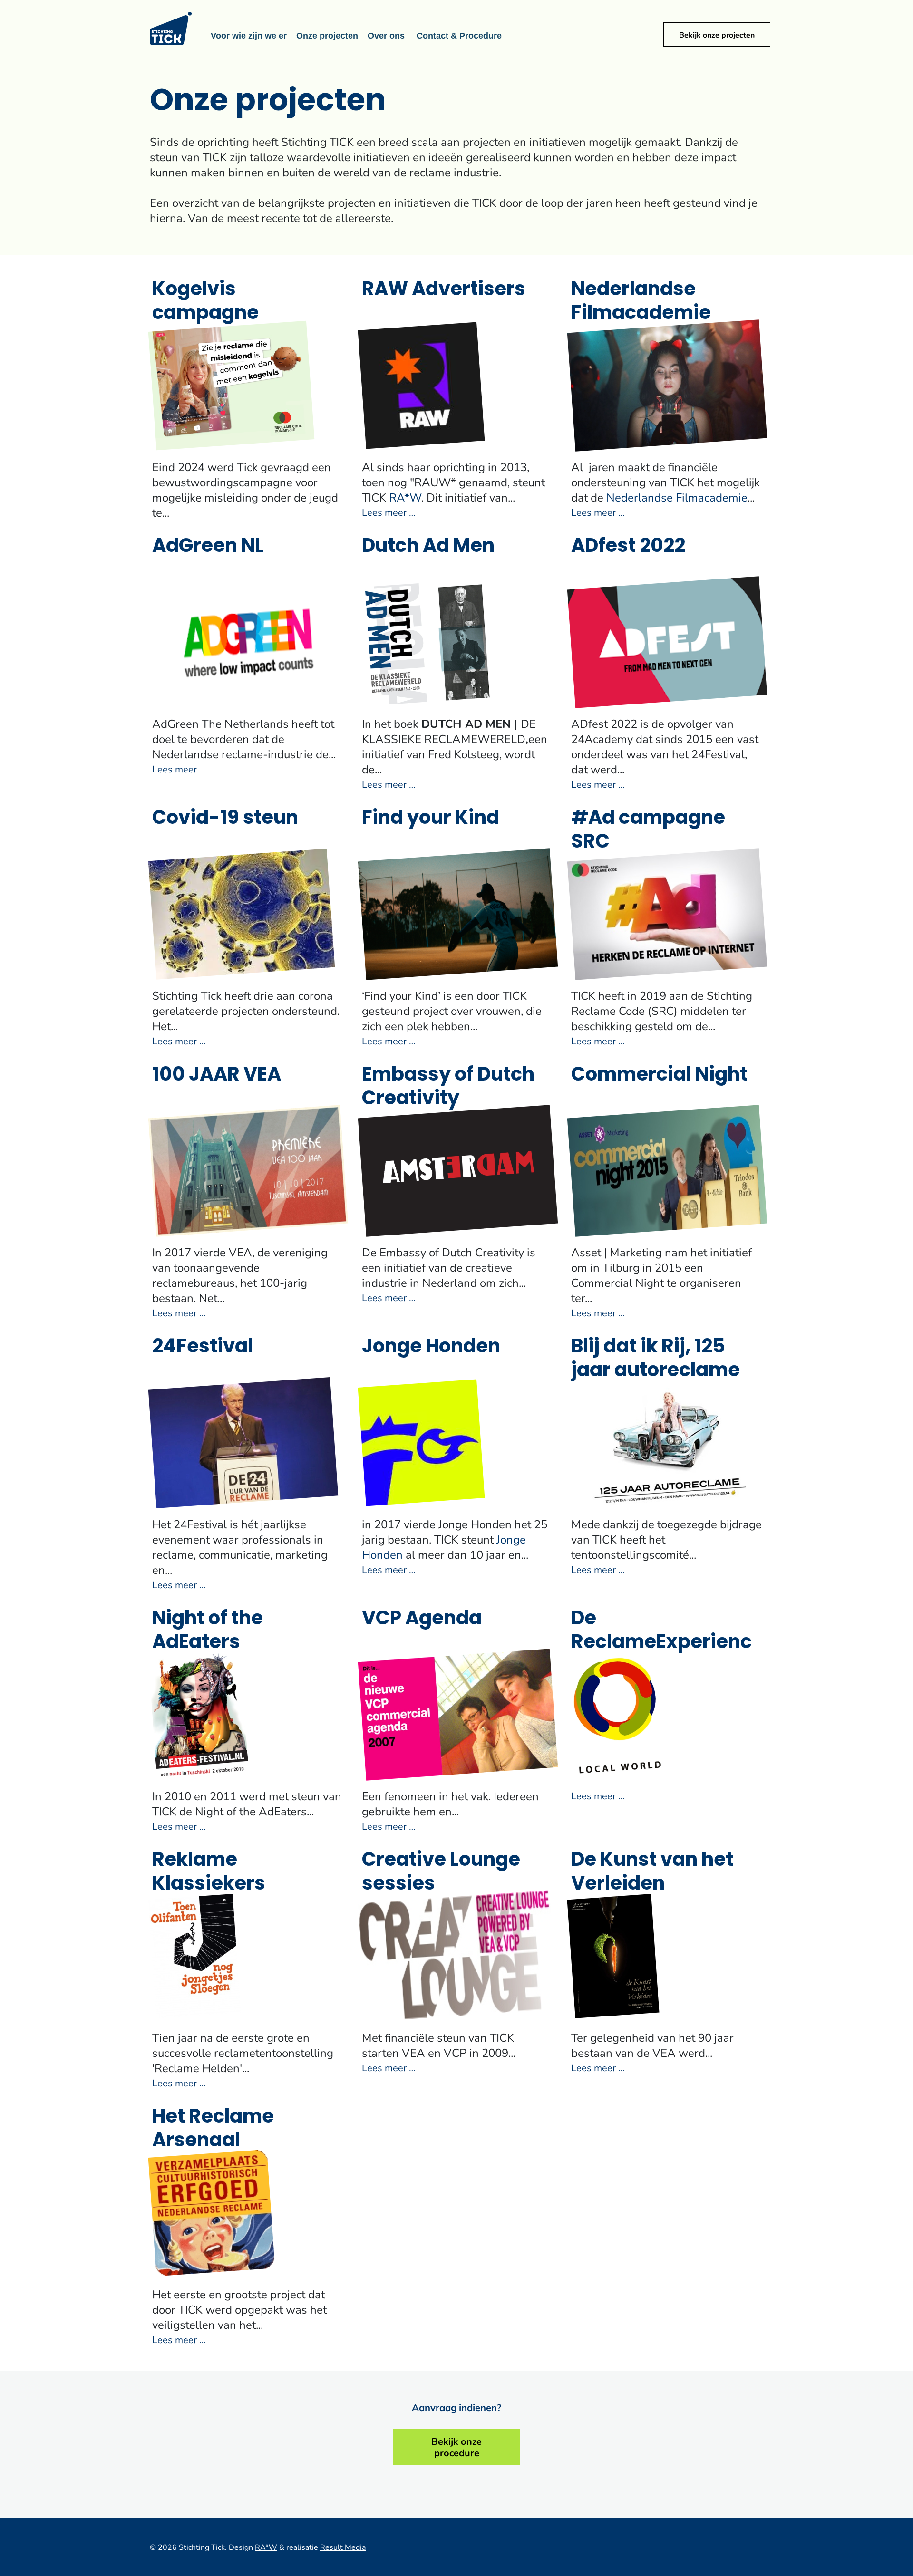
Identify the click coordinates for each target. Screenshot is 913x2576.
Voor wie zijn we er (249, 36)
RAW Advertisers (444, 290)
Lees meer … (389, 512)
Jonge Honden (431, 1348)
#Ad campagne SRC (648, 831)
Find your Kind (431, 819)
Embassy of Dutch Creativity (448, 1088)
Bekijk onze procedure (456, 2447)
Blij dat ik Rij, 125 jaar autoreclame (656, 1360)
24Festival (203, 1348)
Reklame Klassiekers (209, 1873)
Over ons (386, 36)
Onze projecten (327, 36)
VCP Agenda (422, 1620)
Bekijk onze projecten (717, 34)
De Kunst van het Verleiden (652, 1873)
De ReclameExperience (661, 1643)
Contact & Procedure (459, 36)
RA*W (405, 497)
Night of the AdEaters (208, 1631)
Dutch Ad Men (428, 547)
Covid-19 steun (225, 819)
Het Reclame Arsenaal (213, 2130)
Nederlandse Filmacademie (641, 302)
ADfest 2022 (628, 547)
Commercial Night (659, 1076)
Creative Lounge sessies (441, 1873)
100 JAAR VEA (217, 1076)
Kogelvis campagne (205, 302)
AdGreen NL (208, 547)
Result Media (343, 2547)
